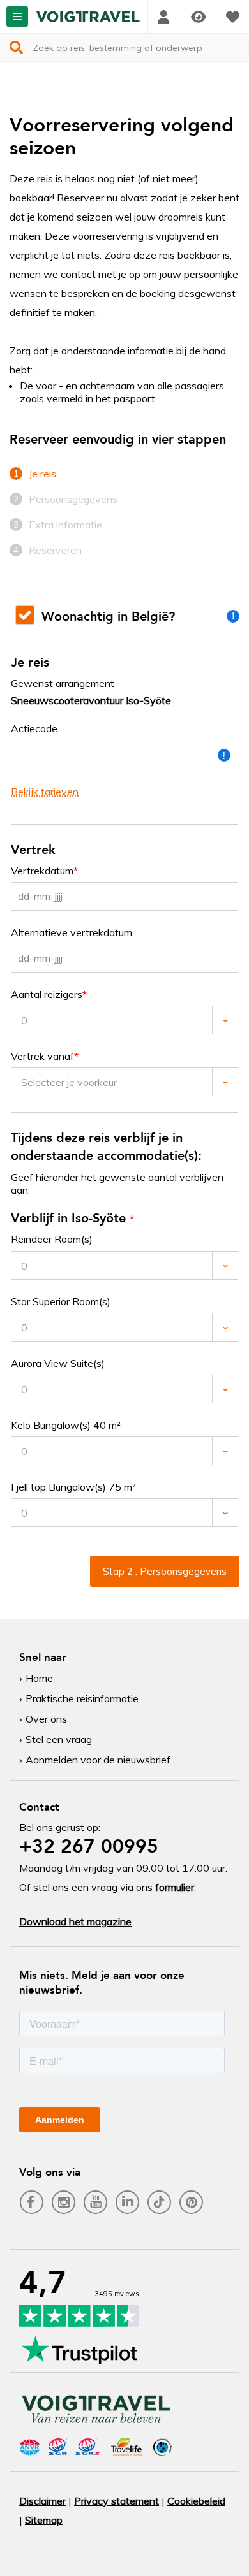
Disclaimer (42, 2501)
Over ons (46, 1719)
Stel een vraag (59, 1739)
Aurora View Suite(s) (58, 1364)
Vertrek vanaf (42, 1056)
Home (39, 1678)
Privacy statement (117, 2501)
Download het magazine (75, 1921)
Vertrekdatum (42, 871)
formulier (175, 1887)
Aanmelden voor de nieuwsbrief (98, 1760)
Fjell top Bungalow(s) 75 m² (73, 1487)
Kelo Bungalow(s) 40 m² (66, 1425)
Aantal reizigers (47, 995)
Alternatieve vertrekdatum (72, 933)
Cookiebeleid (196, 2501)
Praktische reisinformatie (82, 1698)
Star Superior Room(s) (61, 1302)
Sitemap (44, 2520)
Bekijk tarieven (45, 792)
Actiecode (34, 729)
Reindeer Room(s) (52, 1239)
